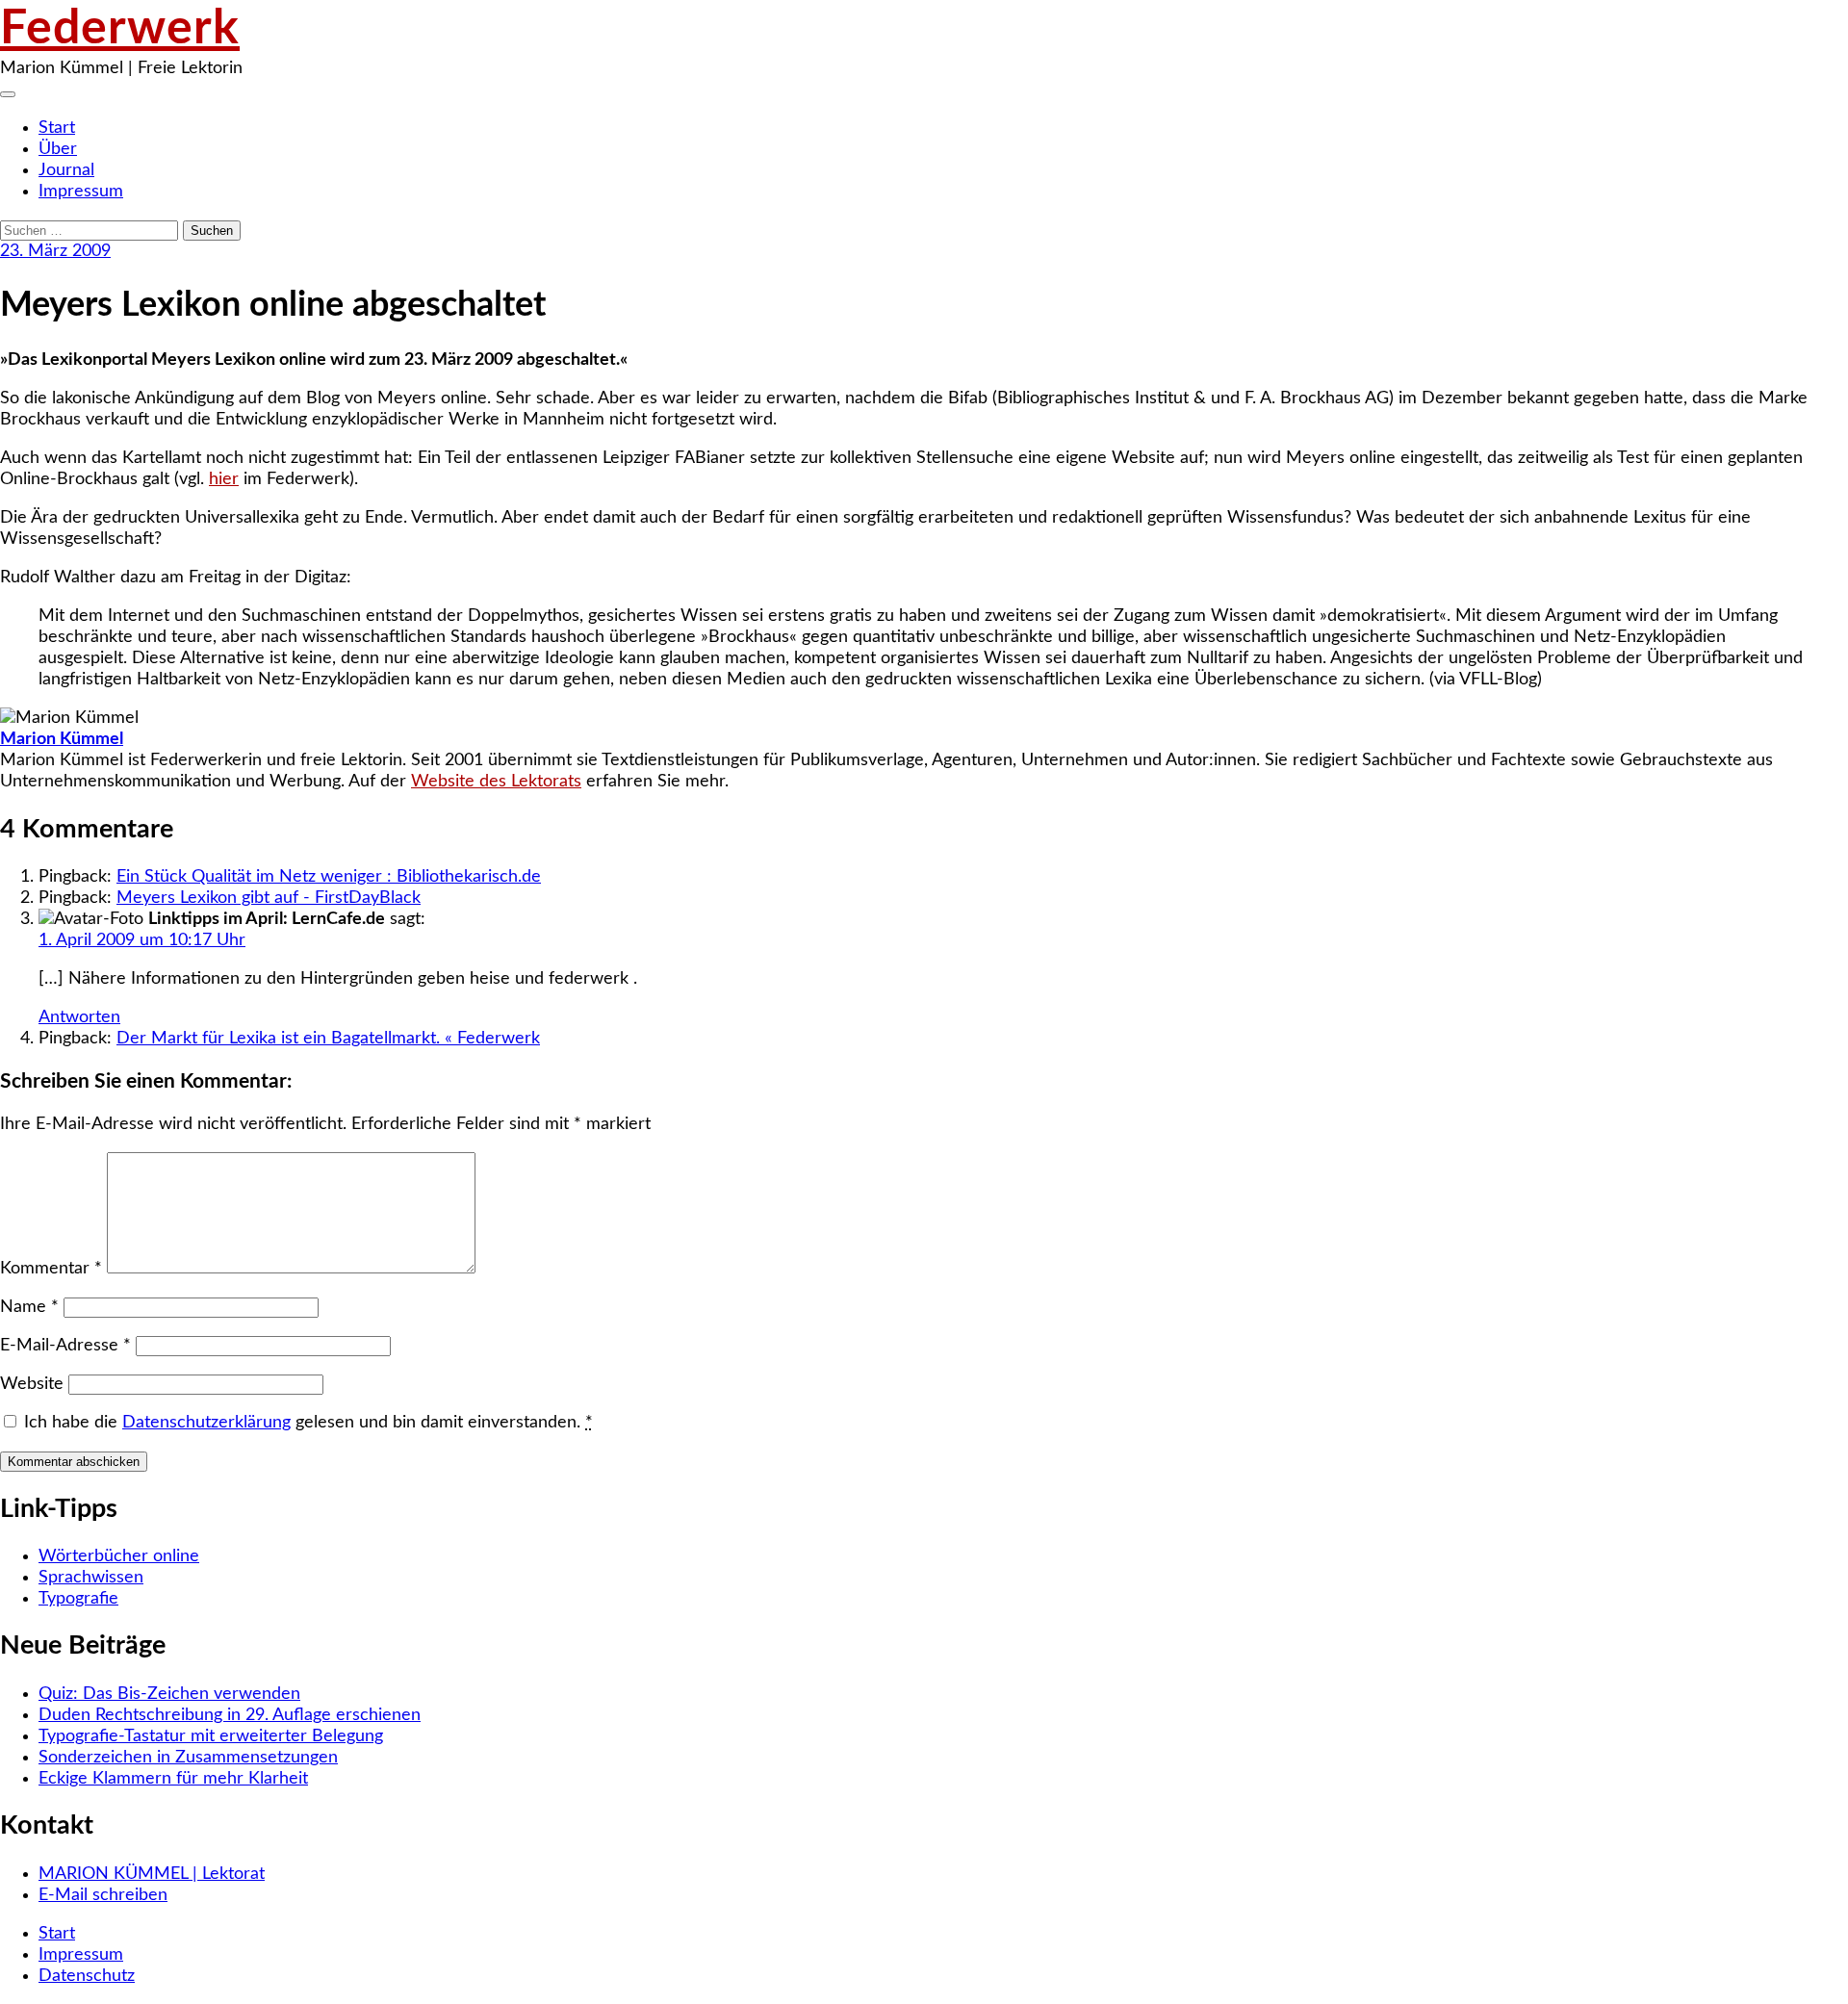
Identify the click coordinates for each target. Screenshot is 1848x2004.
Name (29, 1307)
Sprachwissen (91, 1578)
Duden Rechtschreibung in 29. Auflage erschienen (230, 1715)
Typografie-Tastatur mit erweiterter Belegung (211, 1736)
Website (32, 1384)
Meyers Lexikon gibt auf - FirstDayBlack (269, 898)
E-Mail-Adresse (65, 1346)
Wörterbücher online (119, 1556)
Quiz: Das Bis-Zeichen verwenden (169, 1694)
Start (57, 128)
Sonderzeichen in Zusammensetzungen (188, 1758)
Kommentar (51, 1269)
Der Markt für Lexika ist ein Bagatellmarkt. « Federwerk (328, 1039)
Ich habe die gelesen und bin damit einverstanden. (308, 1423)
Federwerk (120, 29)
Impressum (81, 192)
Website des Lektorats (496, 782)
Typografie (78, 1599)
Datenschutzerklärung (206, 1423)
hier (224, 479)
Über (58, 149)
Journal (66, 170)
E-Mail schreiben (103, 1895)
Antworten (79, 1017)
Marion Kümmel (62, 739)
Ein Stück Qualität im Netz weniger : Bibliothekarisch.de (329, 877)
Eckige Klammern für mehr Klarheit (173, 1779)
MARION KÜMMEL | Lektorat (152, 1874)
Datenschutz (87, 1976)
